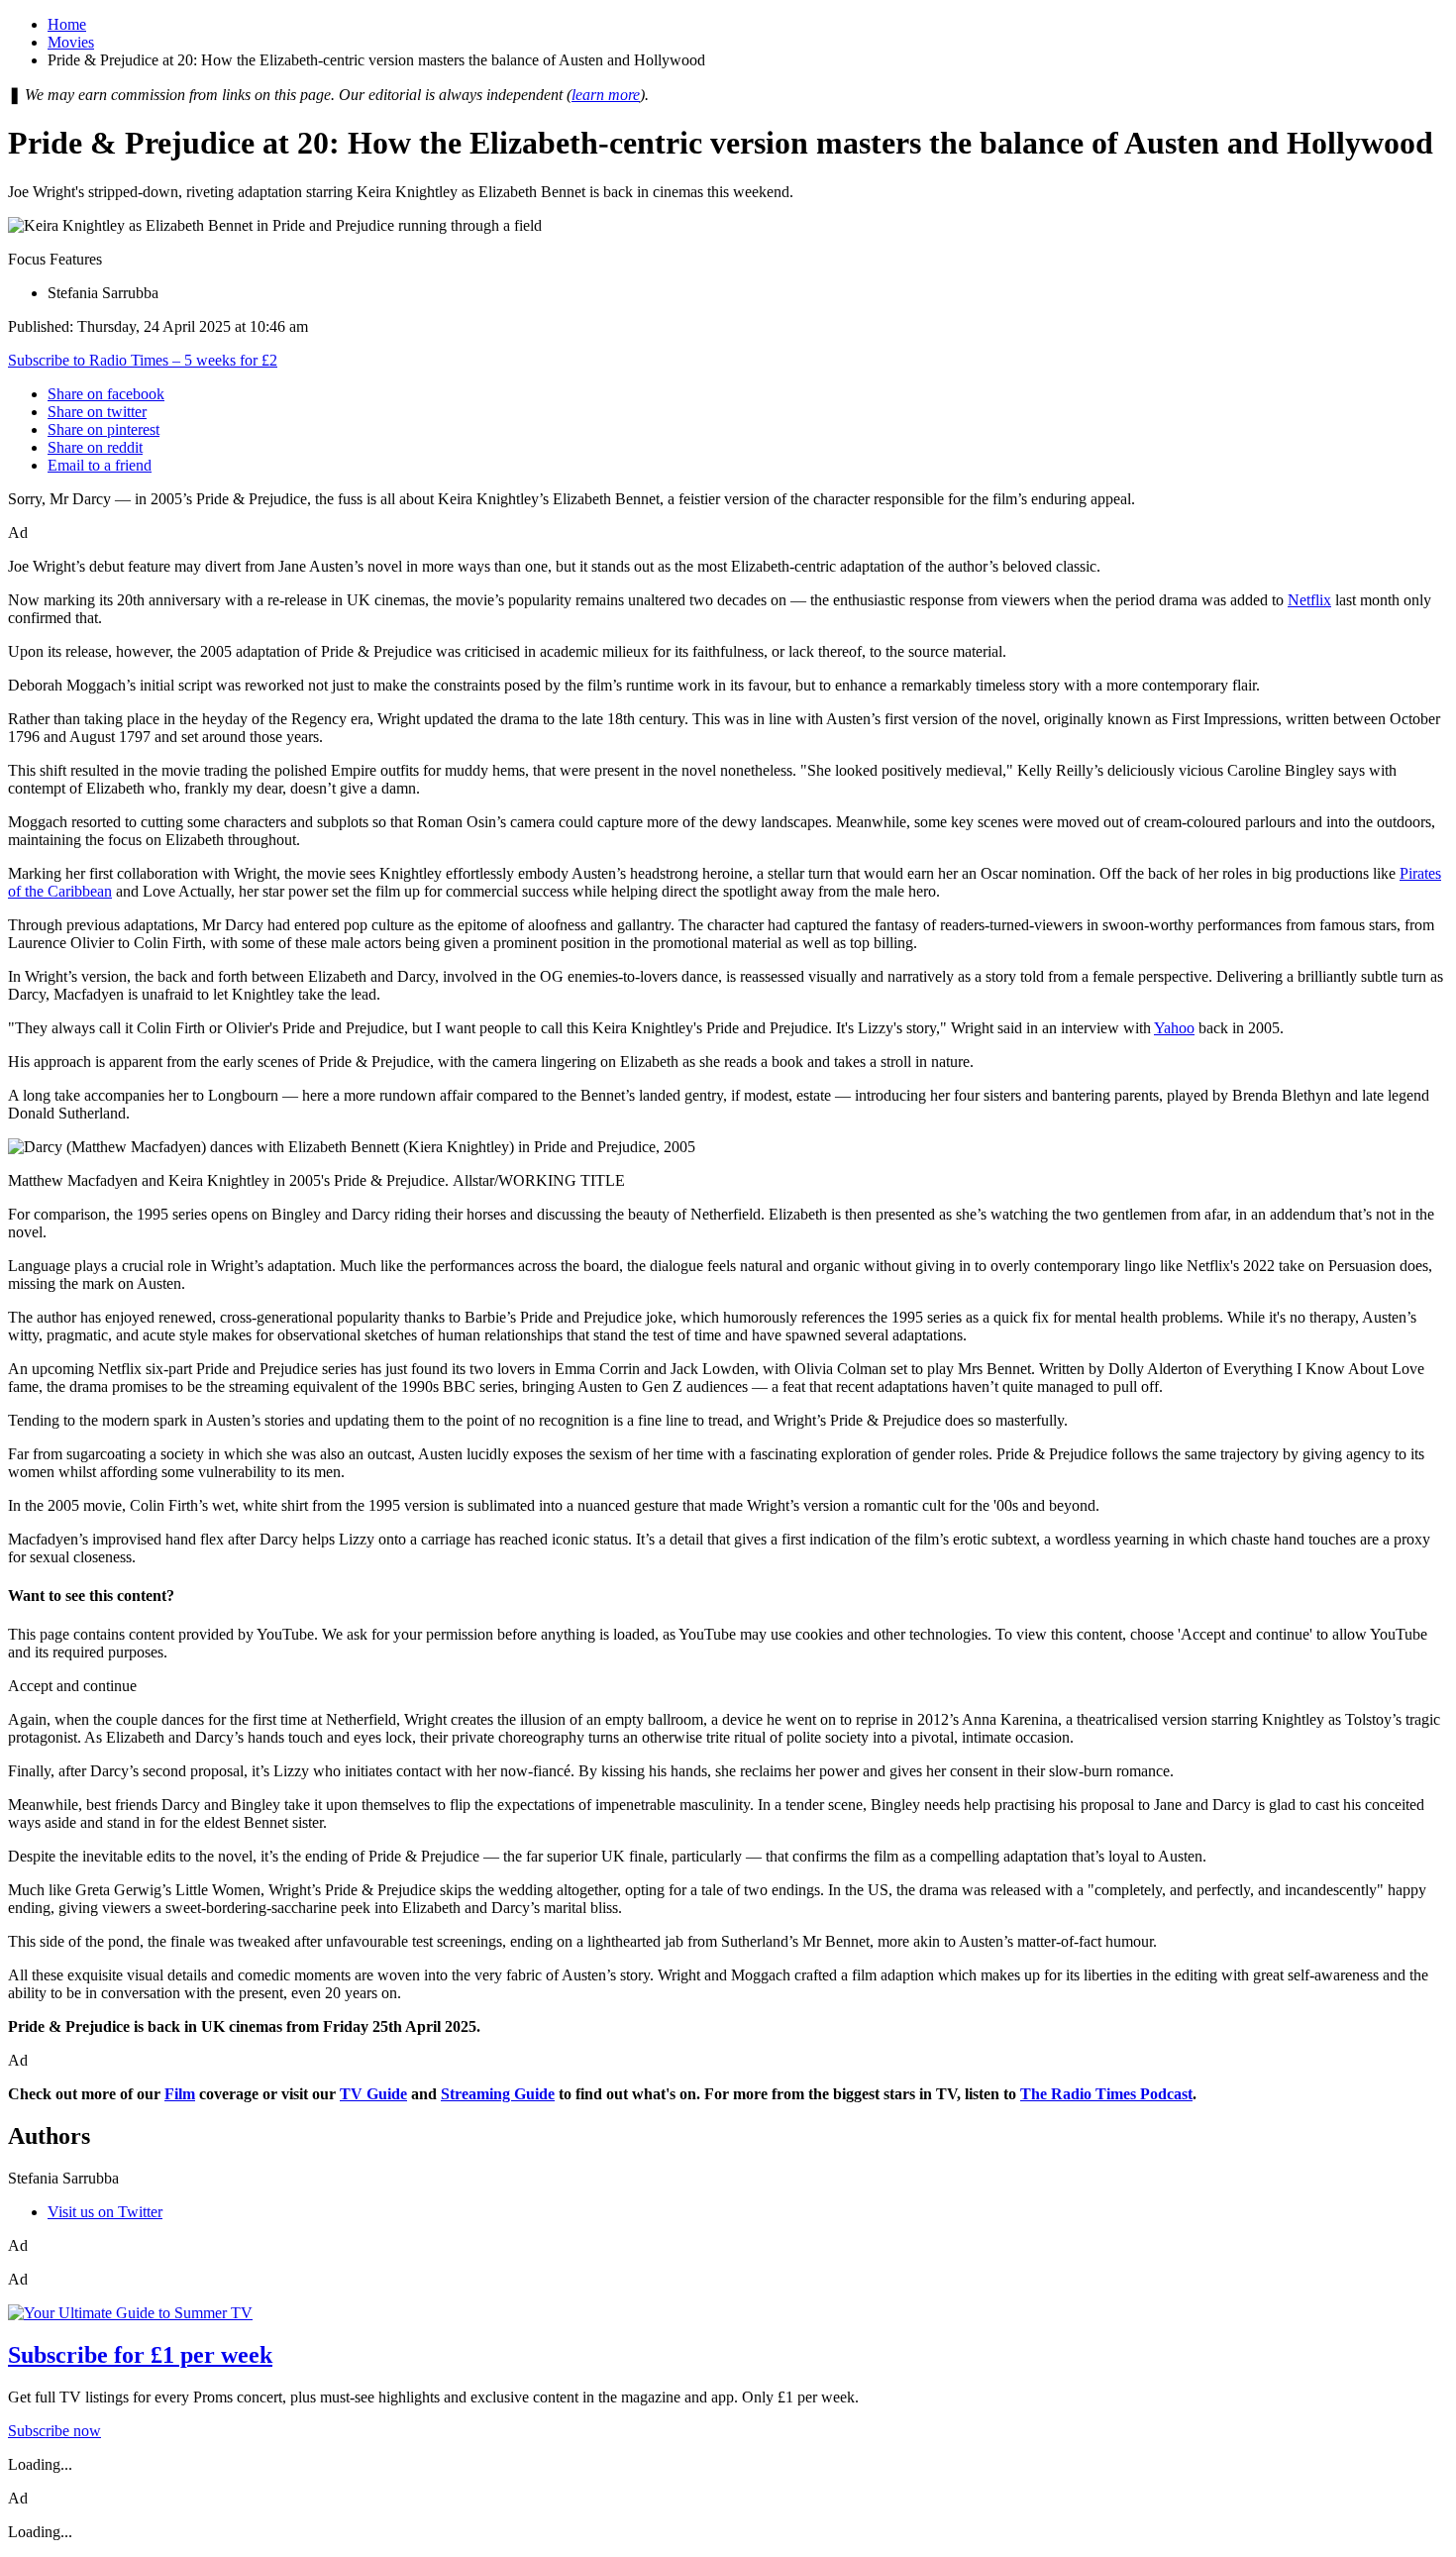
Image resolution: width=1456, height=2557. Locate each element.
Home (67, 24)
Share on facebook (106, 394)
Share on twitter (97, 412)
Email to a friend (100, 465)
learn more (606, 95)
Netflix (1309, 600)
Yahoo (1174, 1028)
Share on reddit (95, 447)
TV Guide (373, 2094)
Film (180, 2094)
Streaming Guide (498, 2094)
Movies (71, 42)
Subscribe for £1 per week (140, 2355)
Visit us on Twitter (105, 2212)
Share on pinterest (104, 429)
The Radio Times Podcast (1106, 2094)
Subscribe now (54, 2431)
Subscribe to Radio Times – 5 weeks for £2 (143, 360)
